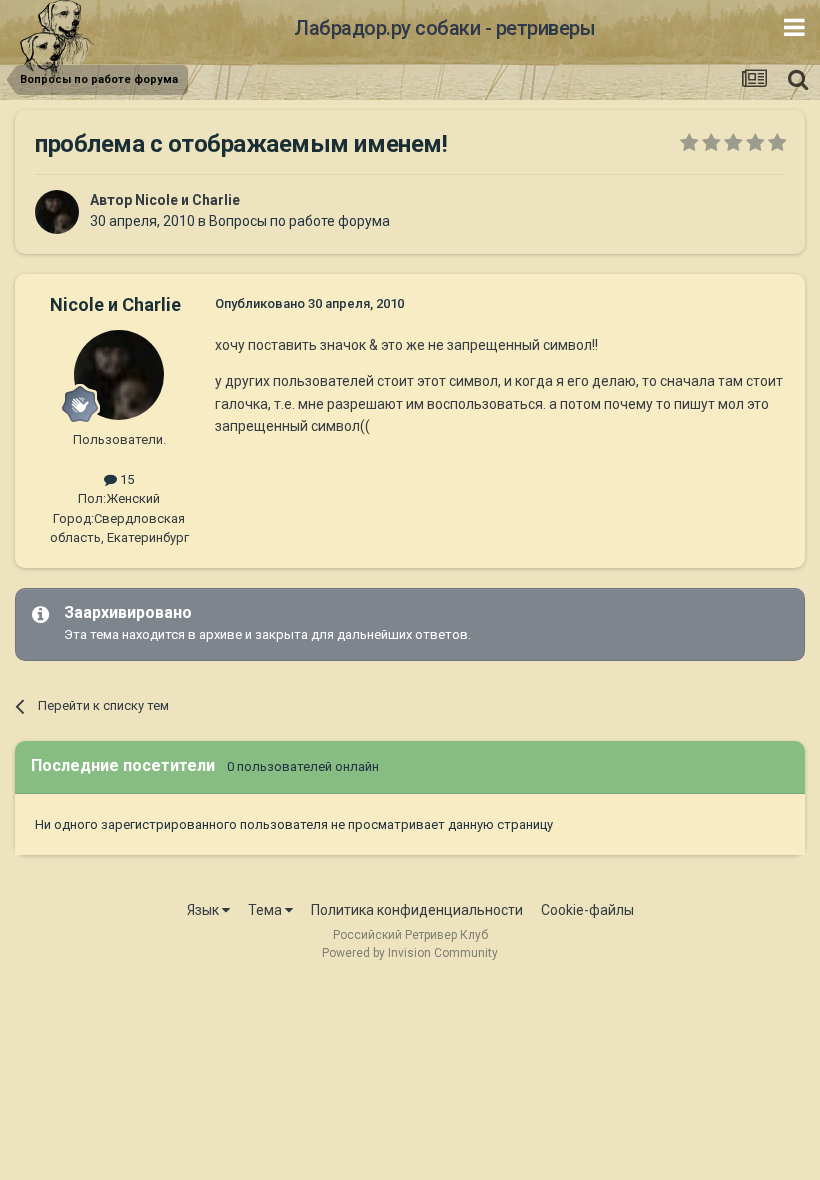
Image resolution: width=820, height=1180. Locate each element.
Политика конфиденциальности (417, 910)
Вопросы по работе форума (299, 221)
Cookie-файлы (587, 910)
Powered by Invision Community (410, 953)
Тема (266, 910)
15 (125, 479)
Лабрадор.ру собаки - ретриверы (444, 28)
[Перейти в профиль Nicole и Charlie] (57, 212)
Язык (204, 910)
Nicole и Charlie (187, 200)
